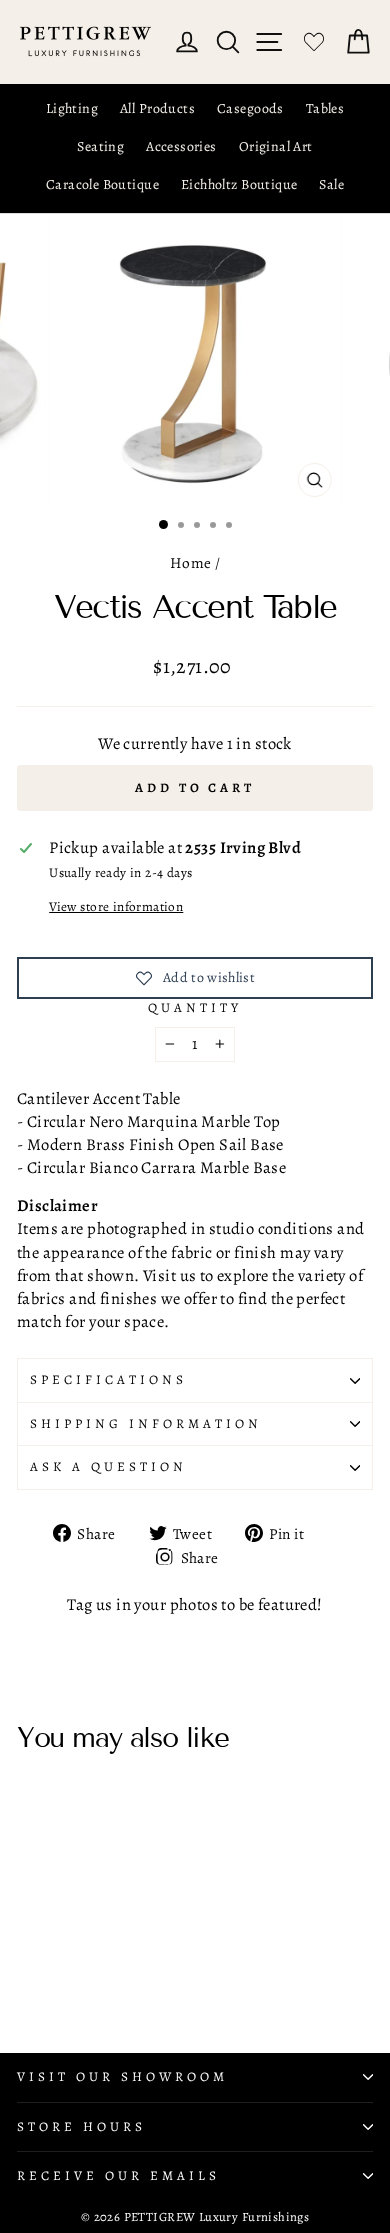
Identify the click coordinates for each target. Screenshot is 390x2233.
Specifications (108, 1380)
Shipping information (146, 1424)
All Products (157, 108)
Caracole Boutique (102, 184)
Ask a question (108, 1467)
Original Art (276, 146)
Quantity (195, 1008)
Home (191, 562)
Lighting (72, 108)
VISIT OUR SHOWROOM (122, 2077)
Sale (331, 184)
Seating (100, 146)
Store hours (81, 2127)
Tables (325, 108)
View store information (116, 907)
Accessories (181, 146)
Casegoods (250, 108)
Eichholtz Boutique (239, 184)
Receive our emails (118, 2176)
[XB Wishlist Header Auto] (314, 42)
